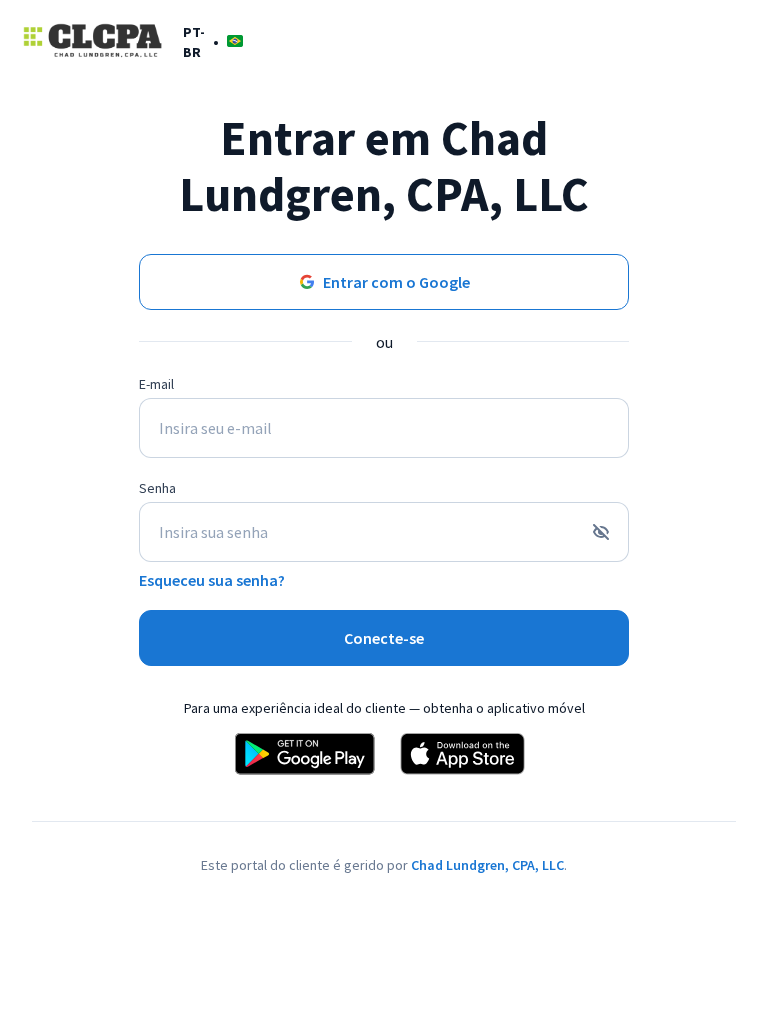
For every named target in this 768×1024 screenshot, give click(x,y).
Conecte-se (384, 638)
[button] (213, 41)
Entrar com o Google (396, 282)
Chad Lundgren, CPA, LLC (487, 865)
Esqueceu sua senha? (212, 580)
